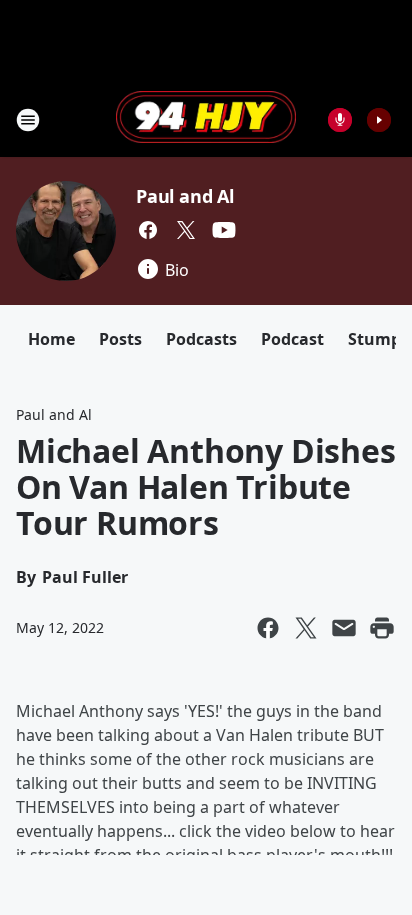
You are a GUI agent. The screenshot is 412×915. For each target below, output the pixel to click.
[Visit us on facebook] (148, 230)
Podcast (292, 339)
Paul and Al (185, 196)
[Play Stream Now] (379, 120)
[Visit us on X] (186, 230)
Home (51, 339)
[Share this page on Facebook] (268, 628)
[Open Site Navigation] (28, 120)
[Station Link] (206, 119)
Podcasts (201, 339)
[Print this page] (382, 628)
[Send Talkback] (340, 120)
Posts (120, 339)
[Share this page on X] (306, 628)
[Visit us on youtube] (224, 230)
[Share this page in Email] (344, 628)
